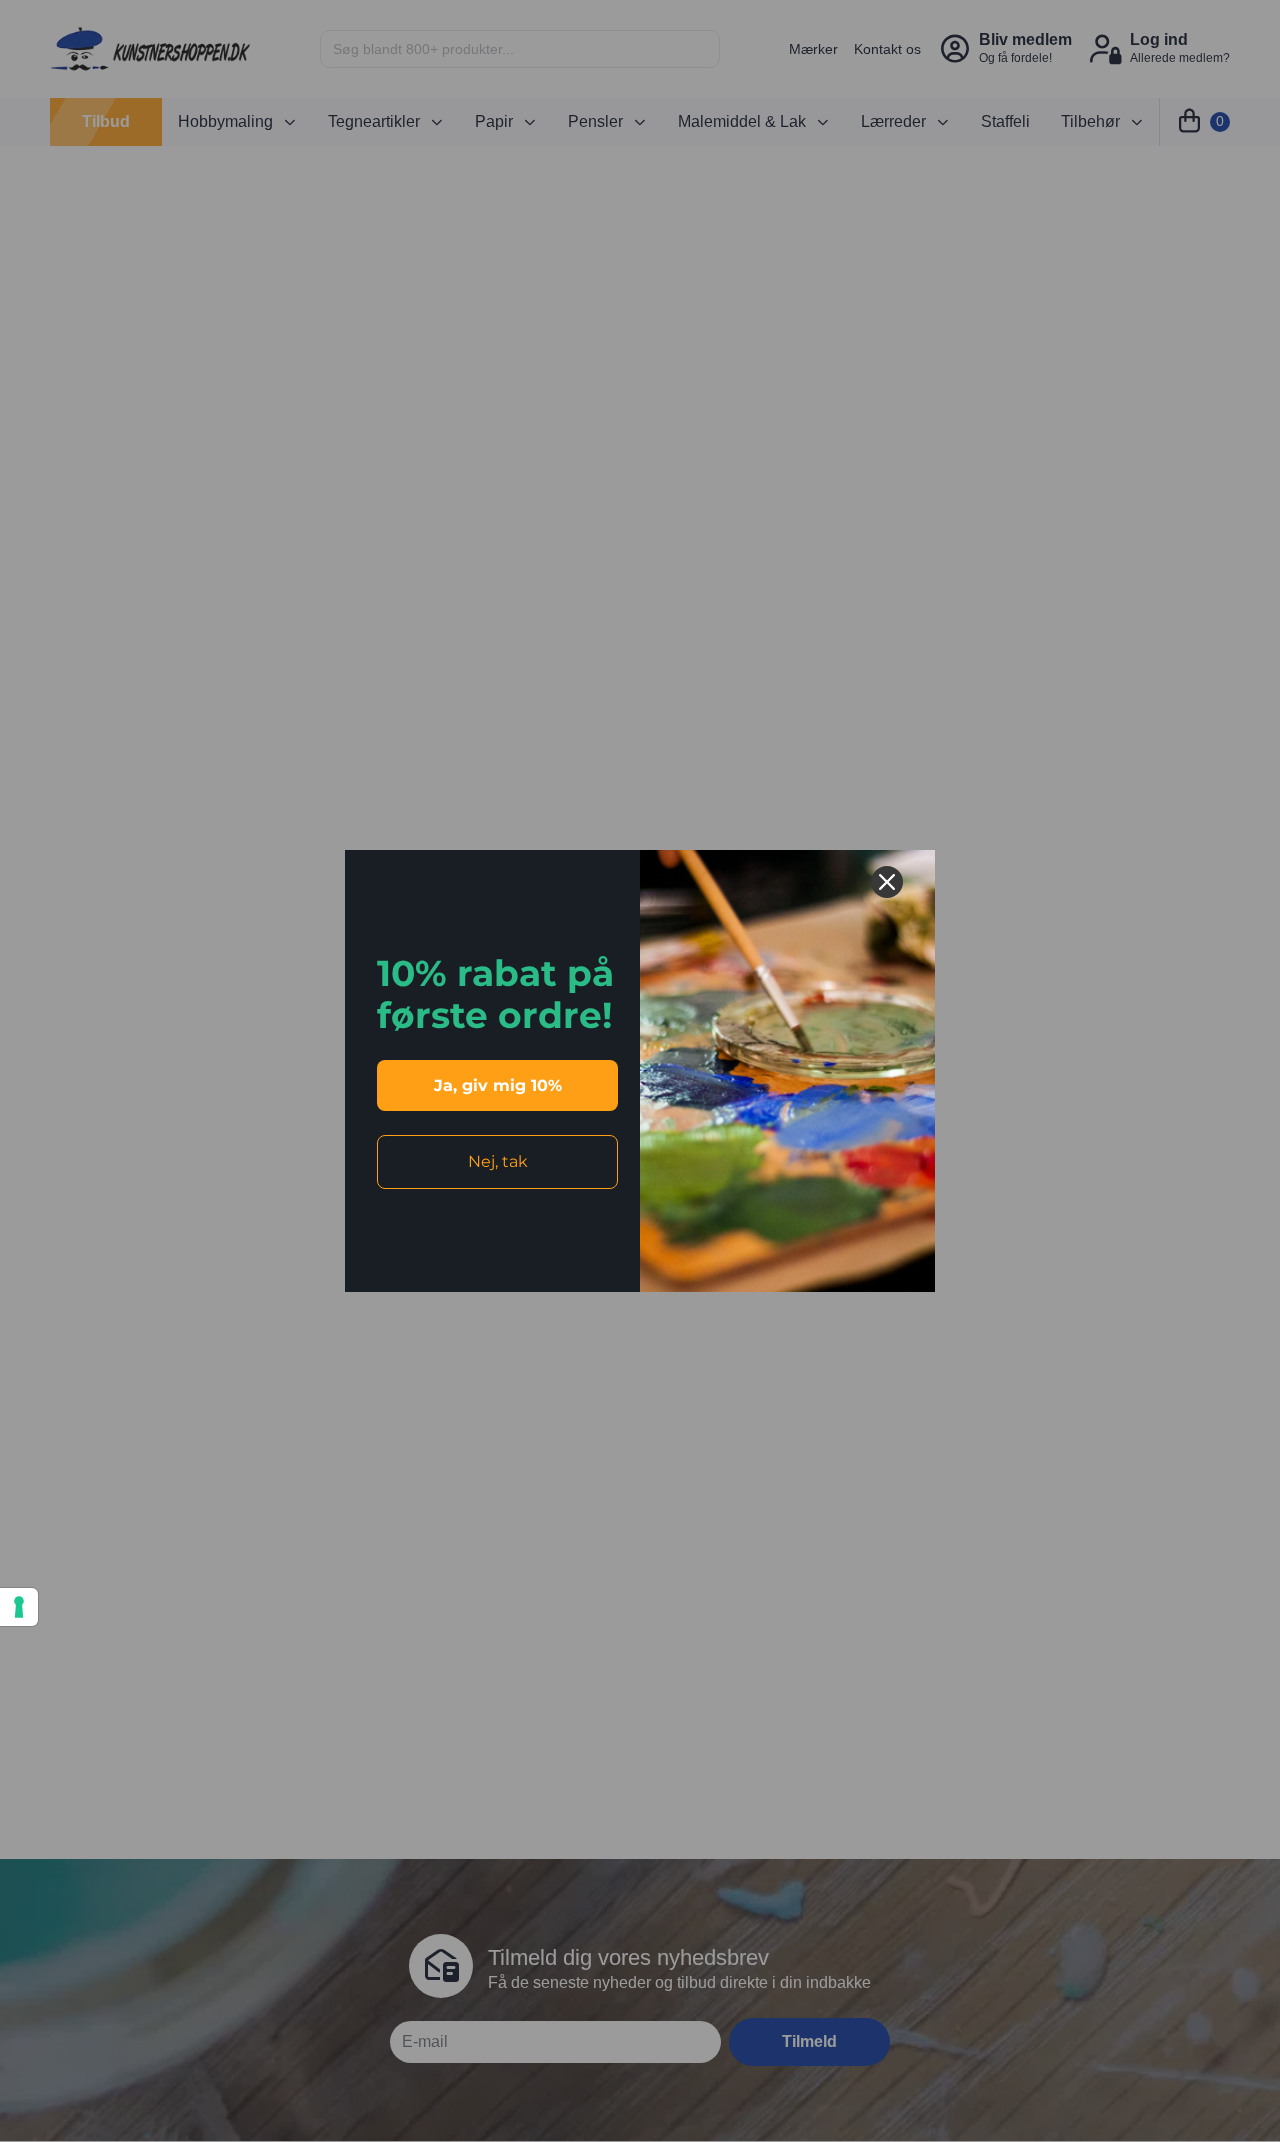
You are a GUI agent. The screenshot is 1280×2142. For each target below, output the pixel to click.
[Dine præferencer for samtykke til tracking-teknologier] (19, 1607)
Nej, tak (498, 1161)
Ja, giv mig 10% (498, 1085)
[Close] (887, 882)
